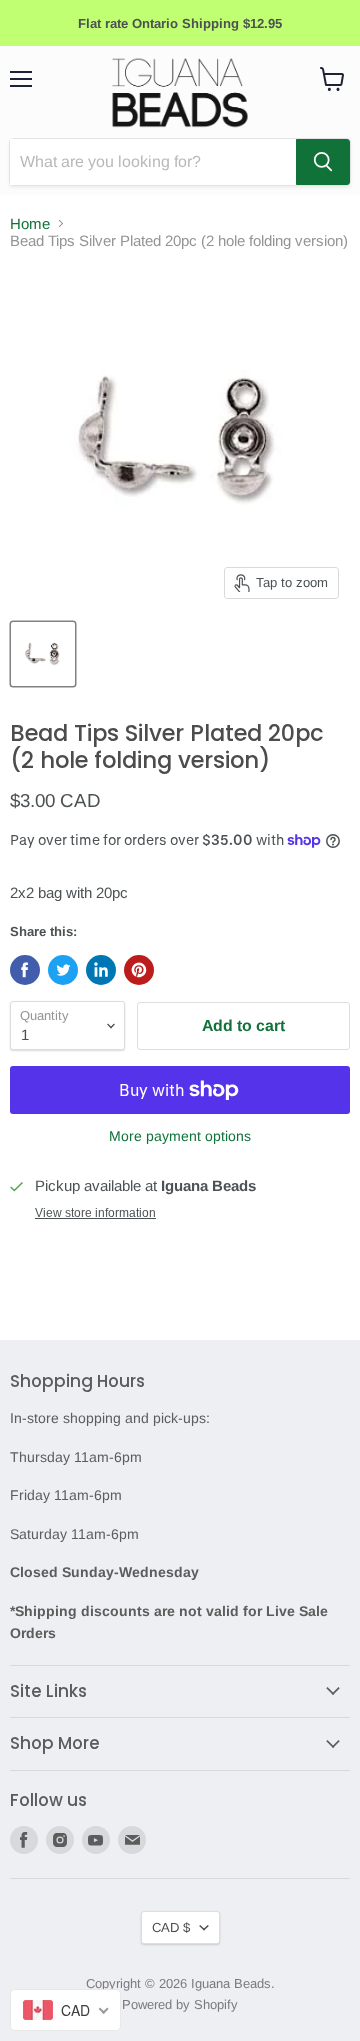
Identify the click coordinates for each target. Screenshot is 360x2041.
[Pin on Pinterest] (139, 970)
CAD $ (171, 1927)
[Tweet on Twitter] (63, 970)
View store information (95, 1213)
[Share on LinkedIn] (101, 970)
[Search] (323, 162)
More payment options (180, 1136)
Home (30, 223)
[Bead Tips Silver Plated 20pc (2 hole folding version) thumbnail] (43, 654)
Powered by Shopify (180, 2004)
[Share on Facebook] (25, 970)
